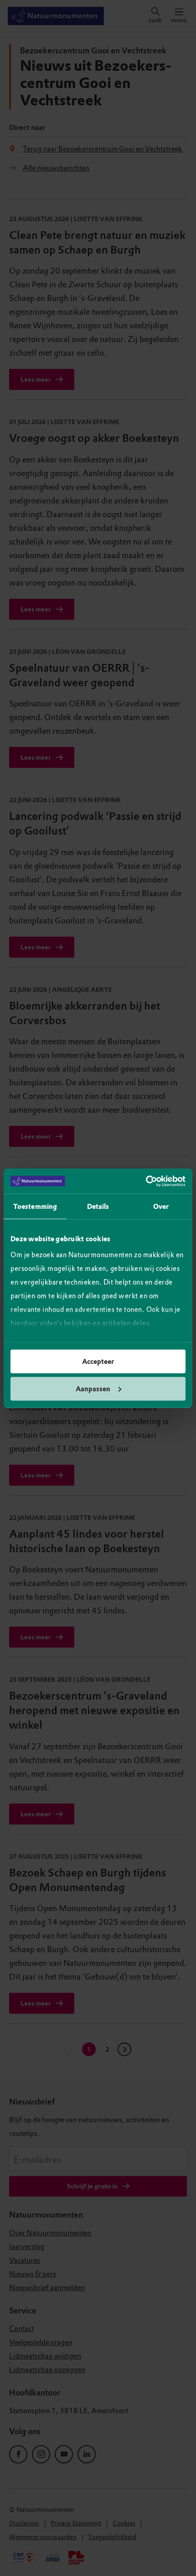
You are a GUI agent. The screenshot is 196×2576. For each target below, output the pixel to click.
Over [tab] (161, 1207)
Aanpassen (93, 1389)
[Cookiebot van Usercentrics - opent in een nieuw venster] (146, 1181)
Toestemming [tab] (35, 1207)
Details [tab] (98, 1207)
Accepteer (98, 1362)
